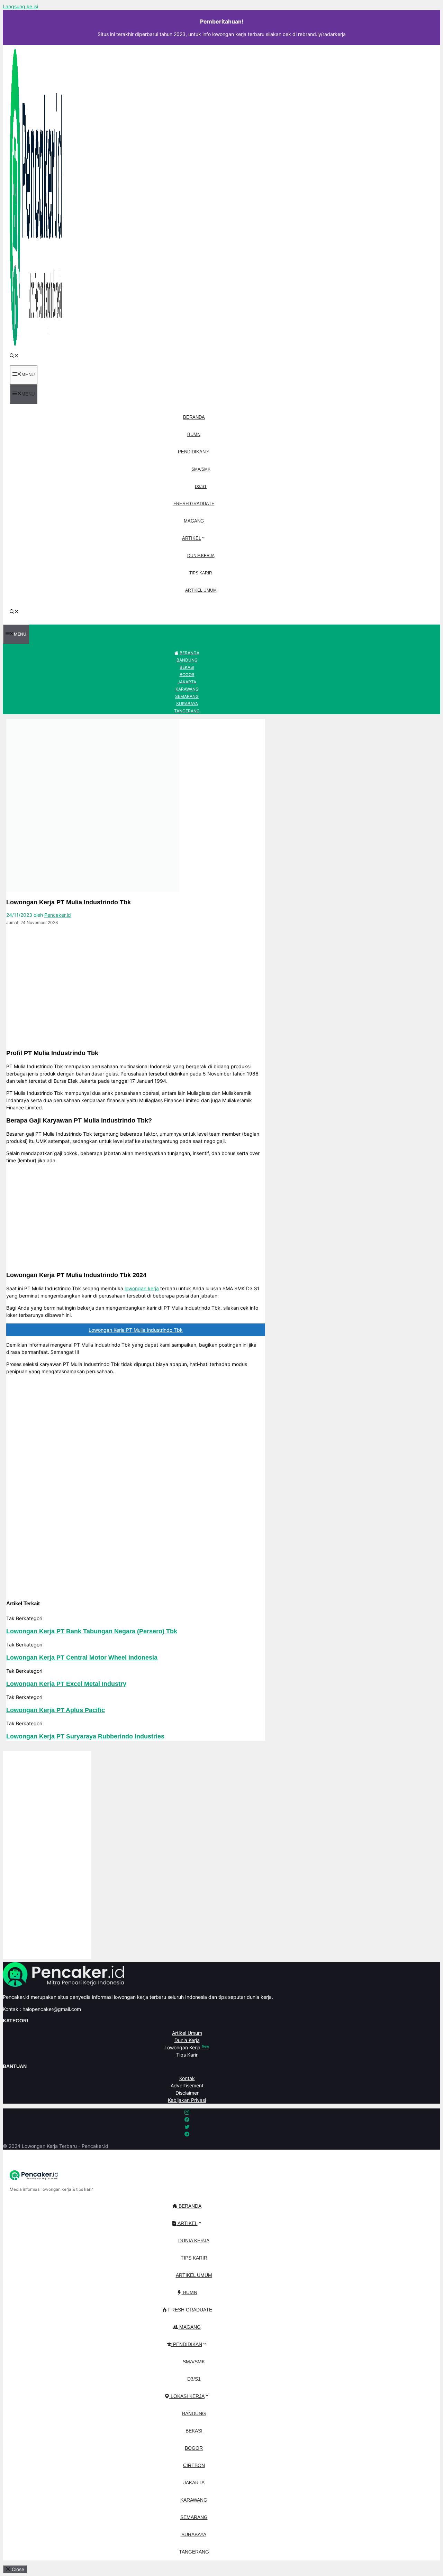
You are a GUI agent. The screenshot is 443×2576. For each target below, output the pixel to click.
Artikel (192, 538)
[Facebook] (9, 935)
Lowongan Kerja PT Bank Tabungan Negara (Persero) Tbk (92, 1631)
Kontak (187, 2078)
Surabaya (187, 704)
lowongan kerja (142, 1288)
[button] (14, 356)
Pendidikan (192, 452)
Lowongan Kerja (187, 2047)
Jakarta (187, 682)
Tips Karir (201, 573)
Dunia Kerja (201, 556)
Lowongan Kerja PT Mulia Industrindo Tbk (136, 1330)
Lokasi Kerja (187, 2396)
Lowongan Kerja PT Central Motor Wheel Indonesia (82, 1658)
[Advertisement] (136, 995)
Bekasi (187, 667)
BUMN (194, 435)
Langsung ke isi (20, 6)
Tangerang (187, 711)
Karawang (187, 689)
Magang (194, 521)
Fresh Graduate (194, 504)
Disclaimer (187, 2093)
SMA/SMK (201, 469)
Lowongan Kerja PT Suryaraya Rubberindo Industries (85, 1736)
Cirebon (194, 2465)
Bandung (187, 660)
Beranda (194, 417)
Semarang (187, 696)
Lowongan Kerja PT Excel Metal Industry (66, 1684)
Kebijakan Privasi (187, 2100)
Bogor (187, 675)
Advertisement (187, 2085)
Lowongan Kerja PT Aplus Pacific (56, 1710)
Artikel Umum (201, 590)
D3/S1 (201, 487)
